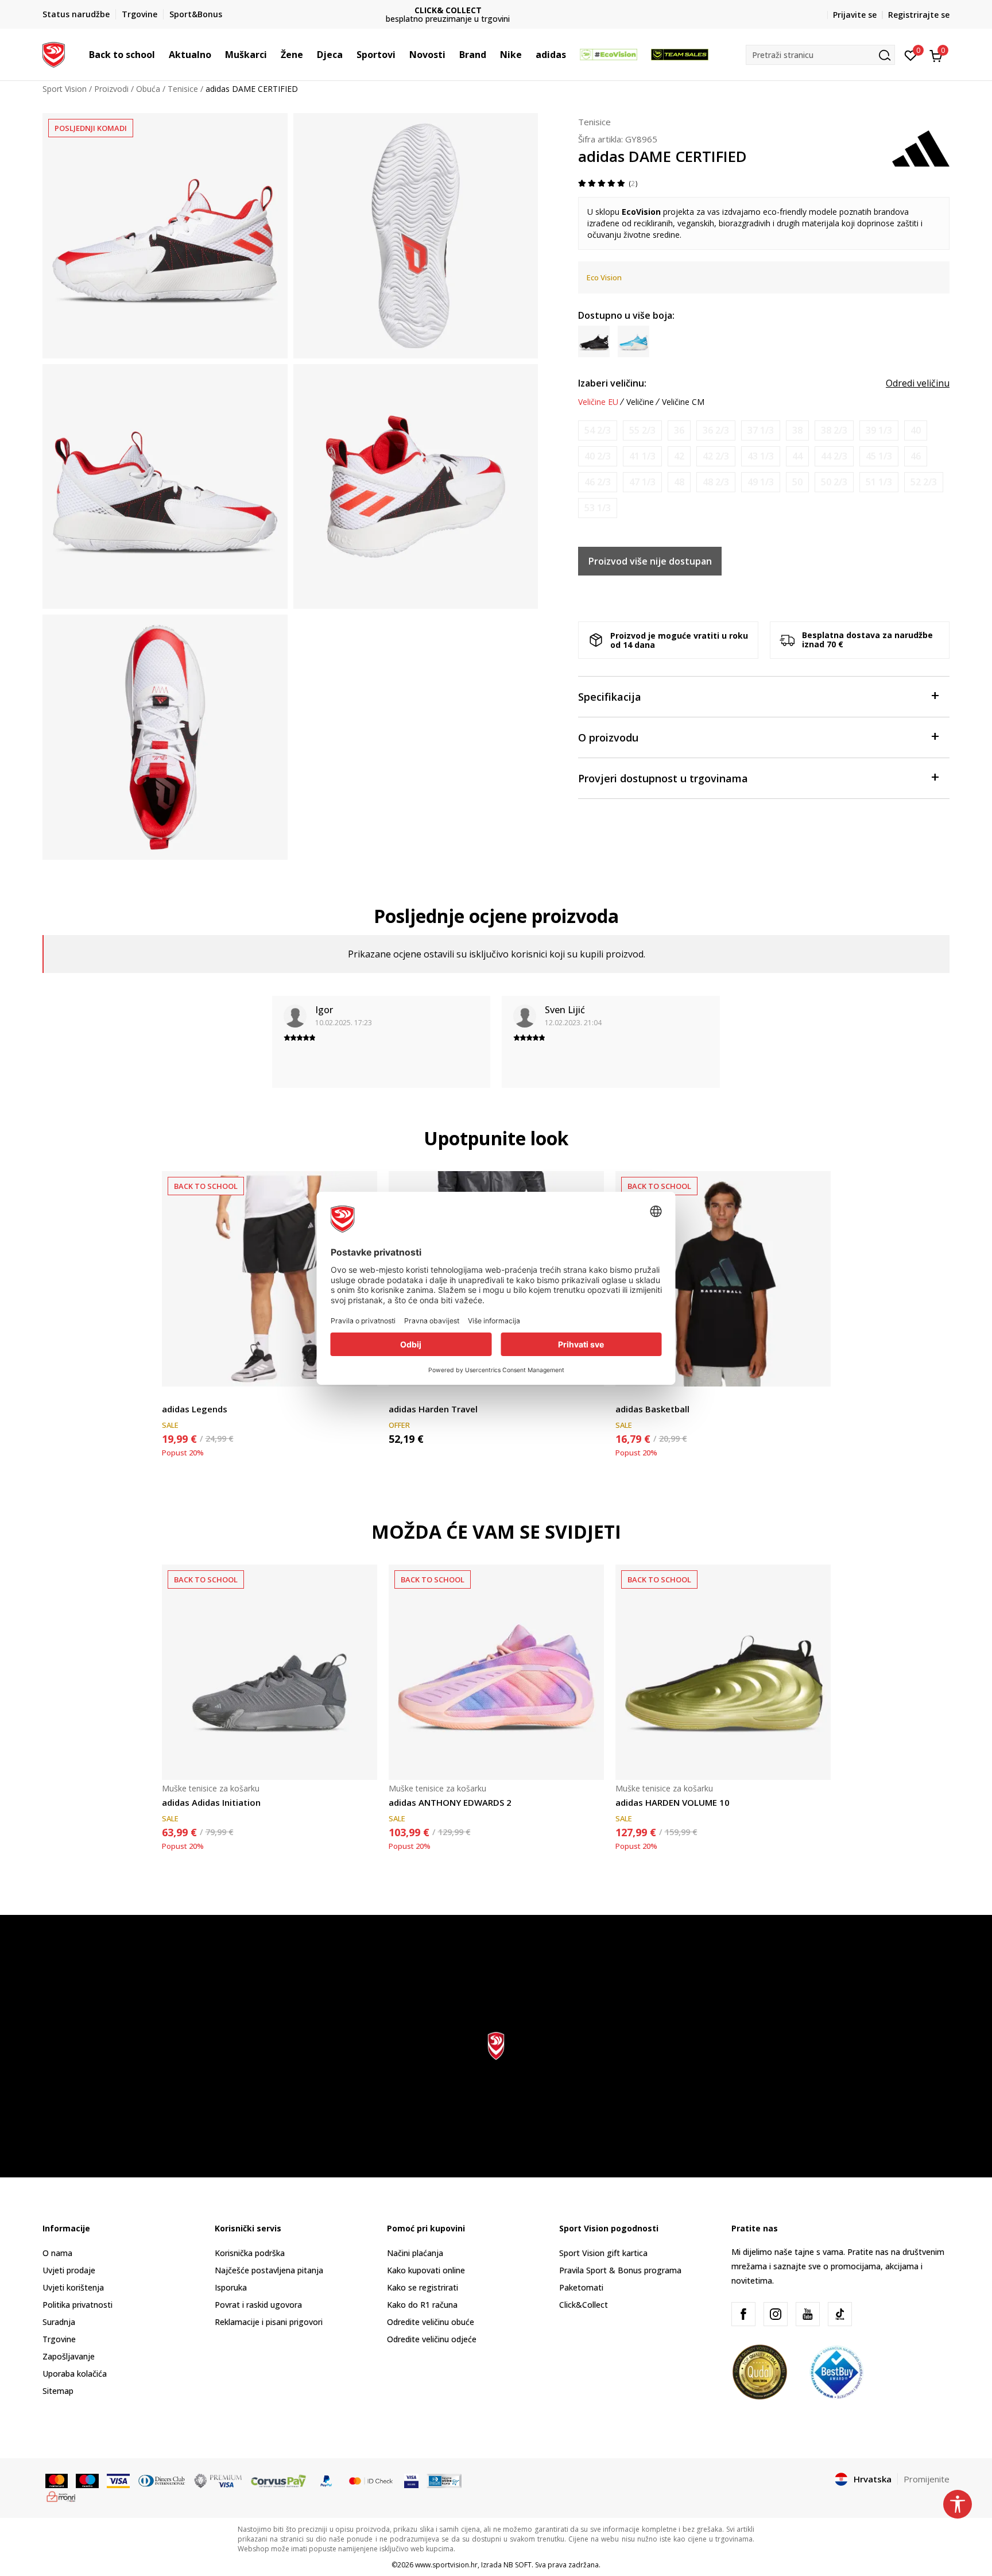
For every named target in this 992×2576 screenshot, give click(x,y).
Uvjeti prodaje (69, 2270)
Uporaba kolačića (75, 2374)
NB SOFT (518, 2565)
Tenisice (183, 89)
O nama (57, 2253)
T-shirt (627, 1396)
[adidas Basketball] (723, 1279)
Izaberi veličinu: (612, 383)
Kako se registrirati (423, 2287)
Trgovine (59, 2339)
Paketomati (581, 2287)
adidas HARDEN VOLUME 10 (673, 1802)
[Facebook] (743, 2314)
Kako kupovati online (426, 2270)
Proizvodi (111, 89)
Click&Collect (584, 2305)
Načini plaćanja (415, 2253)
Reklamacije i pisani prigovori (269, 2322)
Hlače (399, 1396)
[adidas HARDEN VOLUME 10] (723, 1672)
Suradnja (59, 2322)
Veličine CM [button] (683, 402)
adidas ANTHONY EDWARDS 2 (450, 1802)
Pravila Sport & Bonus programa (620, 2270)
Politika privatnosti (77, 2305)
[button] (161, 55)
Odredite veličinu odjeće (432, 2339)
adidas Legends (195, 1409)
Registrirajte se (919, 15)
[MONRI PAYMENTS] (61, 2496)
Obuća (148, 89)
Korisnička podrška (250, 2253)
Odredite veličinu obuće (431, 2322)
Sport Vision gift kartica (603, 2253)
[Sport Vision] (54, 53)
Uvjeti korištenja (73, 2287)
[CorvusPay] (278, 2480)
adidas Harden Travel (433, 1409)
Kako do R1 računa (422, 2305)
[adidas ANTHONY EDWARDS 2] (496, 1672)
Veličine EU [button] (598, 402)
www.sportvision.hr (446, 2565)
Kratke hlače (185, 1396)
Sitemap (58, 2391)
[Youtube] (808, 2314)
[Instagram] (776, 2314)
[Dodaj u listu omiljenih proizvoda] (815, 1371)
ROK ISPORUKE (496, 10)
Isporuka (231, 2287)
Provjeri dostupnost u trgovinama (663, 778)
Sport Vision (65, 89)
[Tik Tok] (840, 2314)
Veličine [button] (640, 402)
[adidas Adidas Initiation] (270, 1672)
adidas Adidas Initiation (211, 1802)
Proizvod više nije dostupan (650, 561)
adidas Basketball (652, 1409)
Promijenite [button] (927, 2479)
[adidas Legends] (270, 1279)
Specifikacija (610, 697)
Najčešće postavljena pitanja (269, 2270)
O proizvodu (608, 737)
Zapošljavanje (69, 2356)
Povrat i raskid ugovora (258, 2305)
